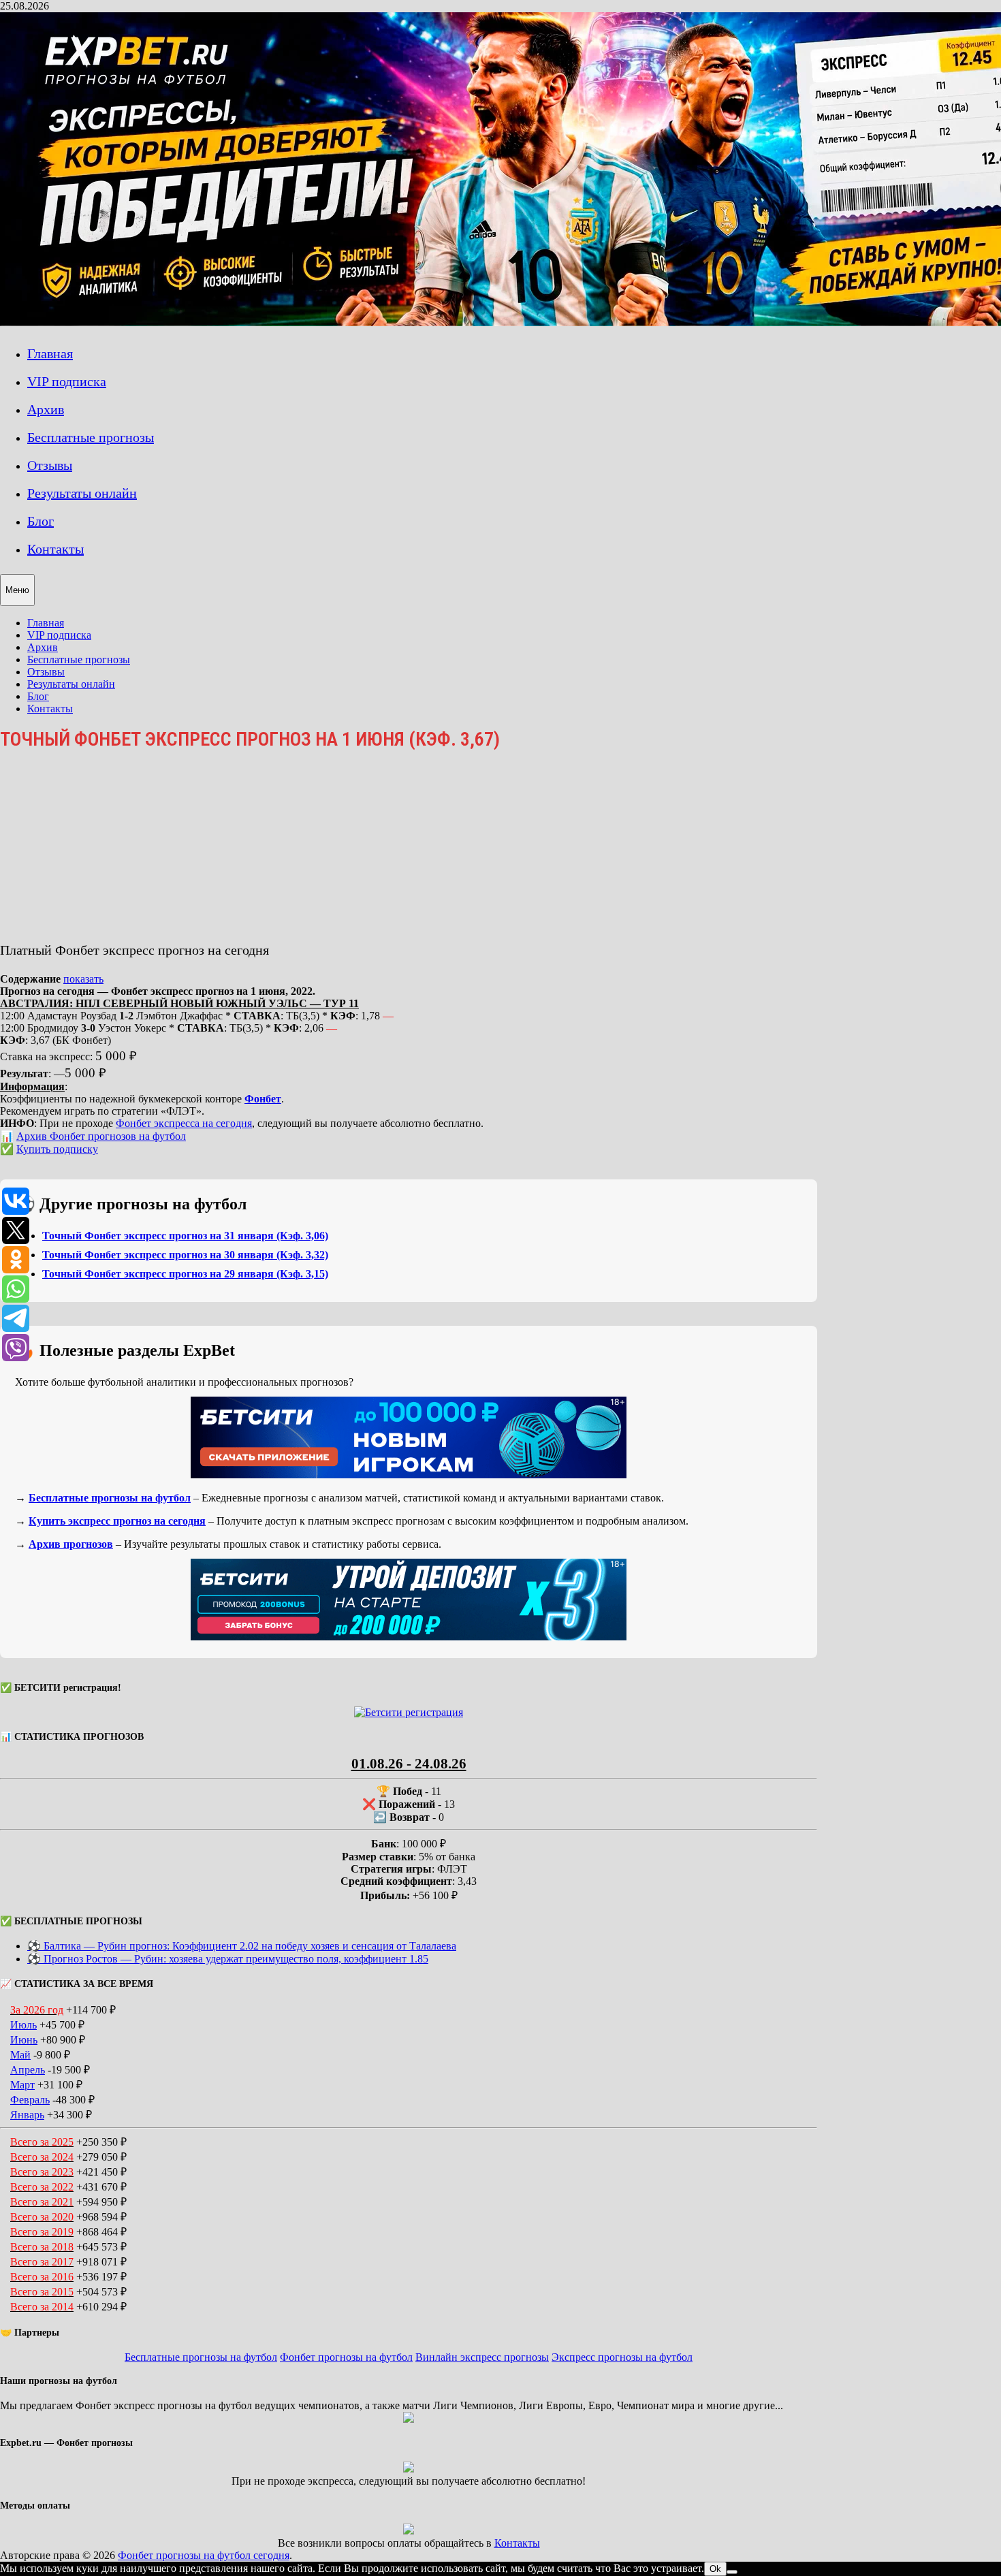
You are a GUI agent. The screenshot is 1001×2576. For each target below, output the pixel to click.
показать (83, 979)
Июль (23, 2025)
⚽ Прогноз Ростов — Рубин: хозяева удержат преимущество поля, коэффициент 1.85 (228, 1959)
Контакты (55, 549)
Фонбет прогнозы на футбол (346, 2357)
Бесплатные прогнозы (91, 437)
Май (20, 2055)
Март (22, 2085)
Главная (50, 353)
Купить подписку (57, 1149)
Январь (27, 2115)
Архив (46, 409)
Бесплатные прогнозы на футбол (110, 1498)
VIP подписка (67, 381)
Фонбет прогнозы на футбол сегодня (204, 2555)
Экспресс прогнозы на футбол (622, 2357)
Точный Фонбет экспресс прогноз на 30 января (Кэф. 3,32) (185, 1255)
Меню (17, 590)
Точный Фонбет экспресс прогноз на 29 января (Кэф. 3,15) (185, 1274)
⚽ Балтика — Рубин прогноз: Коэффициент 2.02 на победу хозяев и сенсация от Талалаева (242, 1946)
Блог (41, 521)
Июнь (24, 2040)
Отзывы (50, 465)
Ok (715, 2569)
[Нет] (732, 2572)
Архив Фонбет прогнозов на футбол (101, 1136)
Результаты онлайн (82, 493)
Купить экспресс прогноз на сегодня (117, 1521)
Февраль (30, 2100)
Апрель (28, 2070)
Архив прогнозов (71, 1544)
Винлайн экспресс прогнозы (482, 2357)
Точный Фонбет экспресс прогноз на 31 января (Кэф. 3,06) (185, 1236)
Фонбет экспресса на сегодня (184, 1123)
